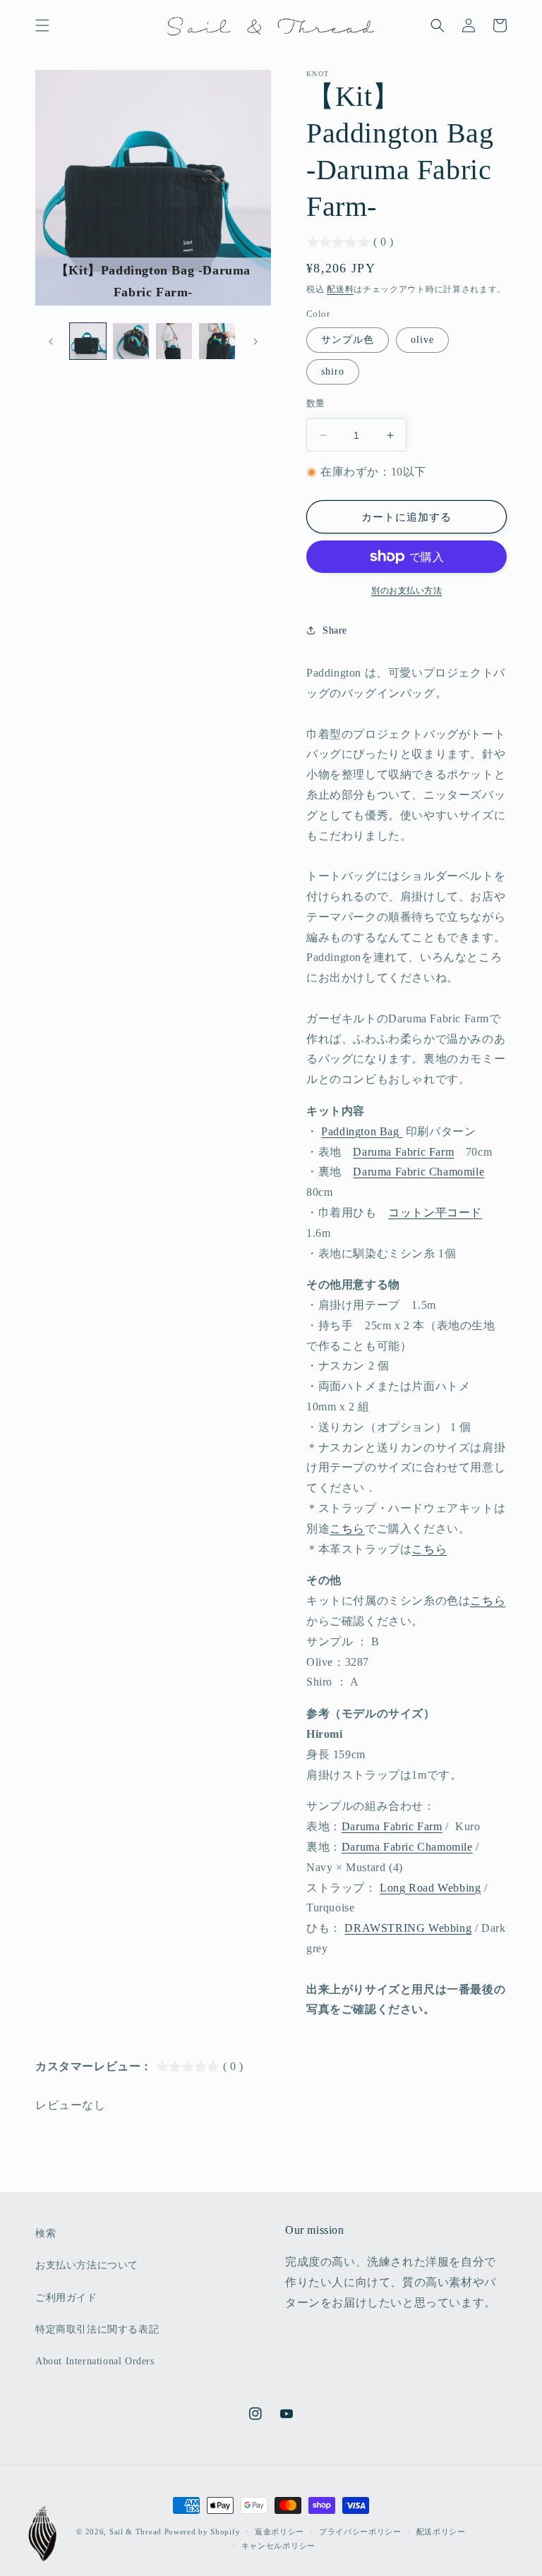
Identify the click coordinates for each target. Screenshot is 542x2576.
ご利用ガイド (66, 2298)
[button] (42, 25)
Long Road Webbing (430, 1888)
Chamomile (418, 1172)
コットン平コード (435, 1213)
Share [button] (335, 630)
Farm (429, 1826)
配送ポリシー (441, 2532)
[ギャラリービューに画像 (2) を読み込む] (131, 341)
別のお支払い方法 (406, 591)
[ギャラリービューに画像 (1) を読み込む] (88, 341)
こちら (347, 1529)
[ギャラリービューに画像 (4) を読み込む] (217, 341)
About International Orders (95, 2361)
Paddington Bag (362, 1131)
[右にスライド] (255, 341)
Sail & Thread (135, 2532)
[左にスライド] (51, 341)
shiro (333, 371)
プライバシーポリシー (360, 2532)
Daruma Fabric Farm (403, 1152)
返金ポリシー (279, 2532)
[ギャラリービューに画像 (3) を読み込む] (174, 341)
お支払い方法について (87, 2265)
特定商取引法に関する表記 (97, 2329)
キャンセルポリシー (278, 2546)
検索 (46, 2233)
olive (422, 340)
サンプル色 (348, 340)
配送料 (340, 289)
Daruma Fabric (379, 1826)
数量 (316, 403)
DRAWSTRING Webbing (408, 1928)
